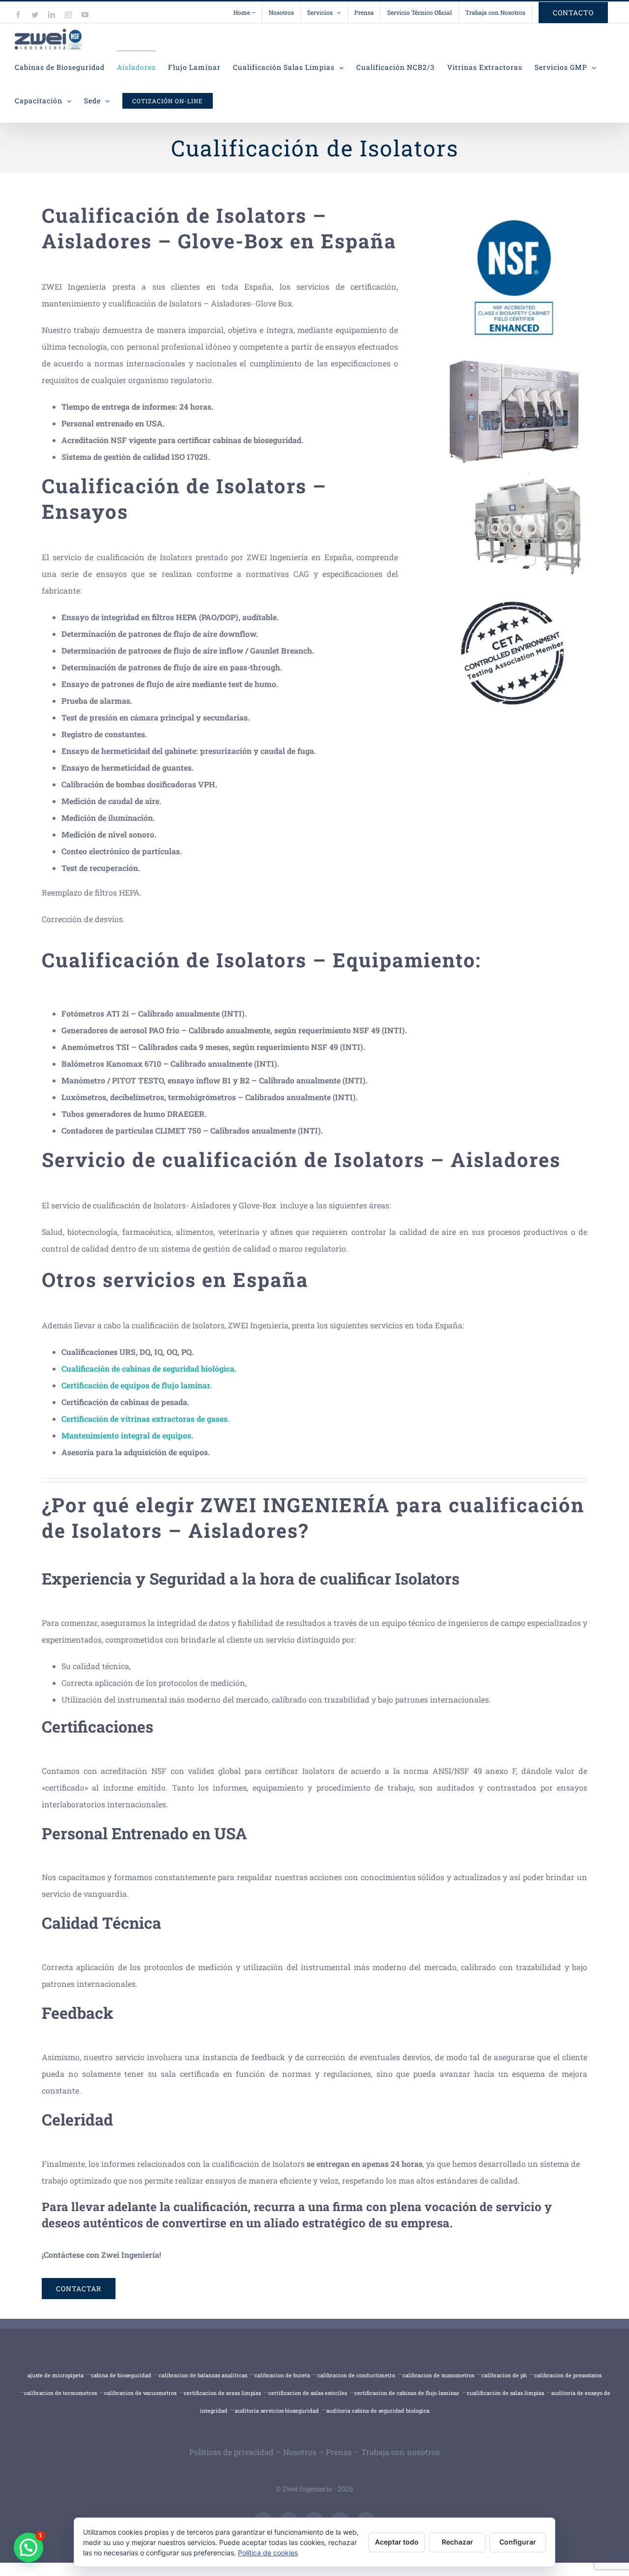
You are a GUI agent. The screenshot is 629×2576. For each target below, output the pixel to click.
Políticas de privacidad (231, 2452)
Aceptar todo (397, 2542)
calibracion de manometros (438, 2375)
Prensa (339, 2452)
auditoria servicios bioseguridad (277, 2411)
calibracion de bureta (282, 2375)
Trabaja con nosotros (400, 2452)
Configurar (518, 2542)
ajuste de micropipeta (56, 2375)
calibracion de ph (504, 2375)
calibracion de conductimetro (356, 2375)
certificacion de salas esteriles (308, 2393)
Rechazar (457, 2542)
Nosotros (300, 2452)
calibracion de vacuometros (140, 2393)
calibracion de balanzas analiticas (203, 2375)
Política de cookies (268, 2553)
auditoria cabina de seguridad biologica (378, 2411)
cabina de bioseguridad (121, 2375)
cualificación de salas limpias (505, 2393)
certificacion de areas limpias (222, 2393)
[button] (29, 2547)
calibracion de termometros (60, 2393)
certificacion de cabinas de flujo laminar (407, 2393)
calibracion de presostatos (568, 2375)
